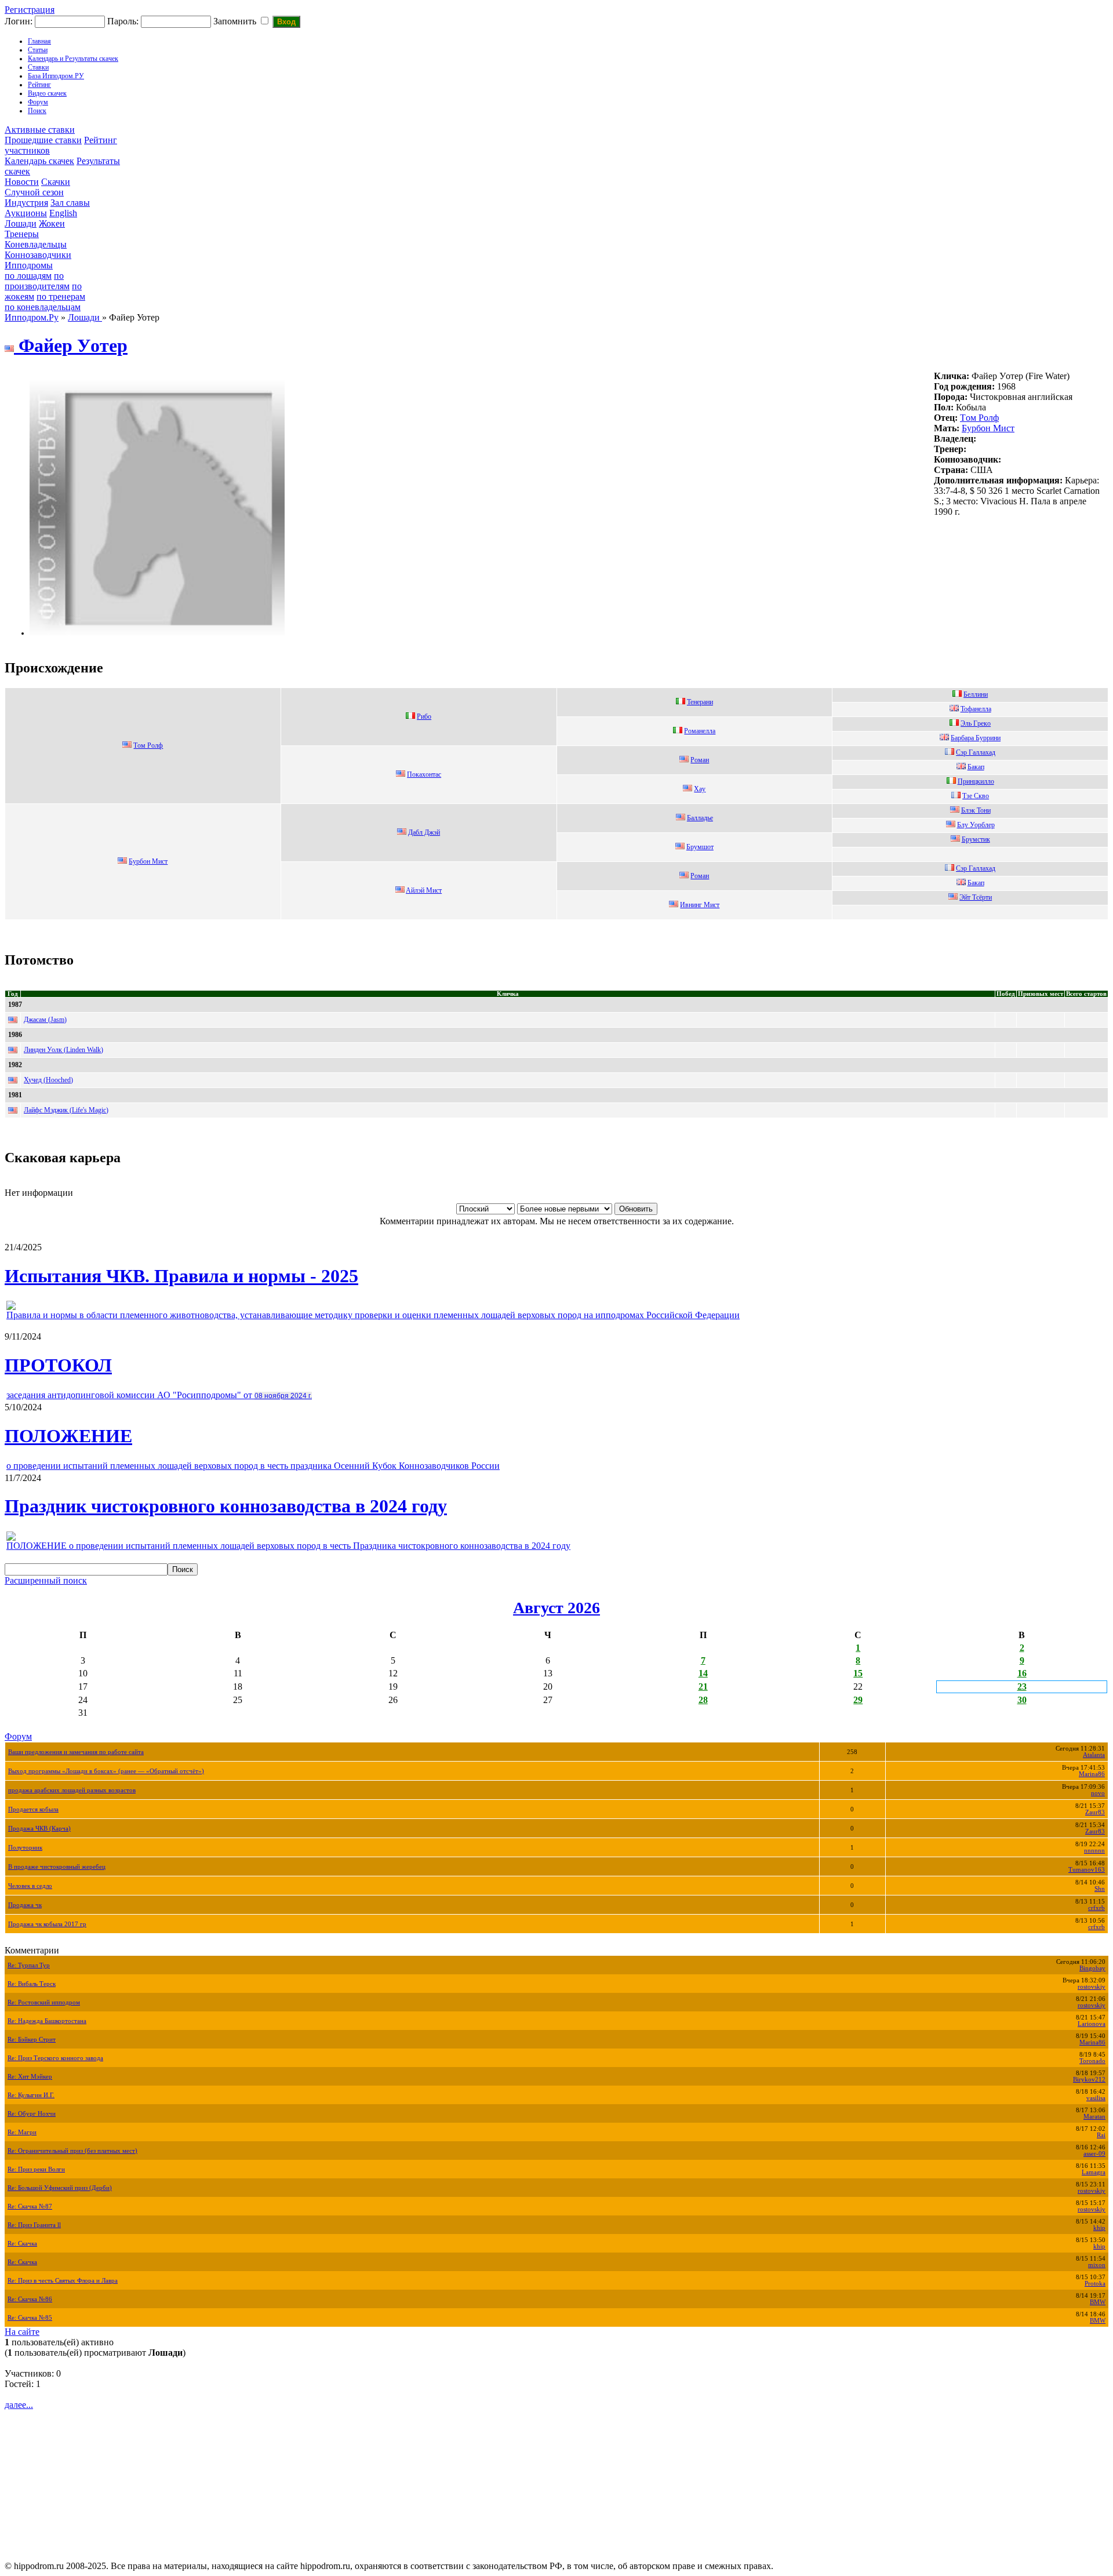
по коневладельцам (43, 307)
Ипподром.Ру (32, 317)
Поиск (37, 111)
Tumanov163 (1087, 1870)
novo (1098, 1793)
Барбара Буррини (976, 738)
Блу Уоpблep (976, 825)
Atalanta (1094, 1755)
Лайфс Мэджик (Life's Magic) (66, 1110)
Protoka (1095, 2284)
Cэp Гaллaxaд (976, 868)
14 (703, 1673)
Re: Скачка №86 (30, 2299)
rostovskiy (1092, 1987)
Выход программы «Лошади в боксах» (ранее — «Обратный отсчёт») (106, 1771)
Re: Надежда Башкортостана (47, 2021)
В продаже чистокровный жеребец (57, 1867)
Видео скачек (47, 93)
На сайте (22, 2332)
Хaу (700, 789)
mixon (1097, 2265)
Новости (22, 182)
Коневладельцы (36, 244)
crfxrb (1096, 1908)
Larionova (1092, 2024)
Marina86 (1092, 1774)
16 (1022, 1673)
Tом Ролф (979, 418)
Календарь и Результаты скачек (73, 59)
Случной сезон (34, 192)
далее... (19, 2405)
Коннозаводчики (38, 255)
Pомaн (700, 876)
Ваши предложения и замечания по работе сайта (76, 1752)
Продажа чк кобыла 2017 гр (47, 1924)
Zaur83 (1095, 1812)
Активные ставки (40, 130)
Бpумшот (700, 847)
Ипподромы (29, 265)
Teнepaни (700, 702)
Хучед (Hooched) (48, 1080)
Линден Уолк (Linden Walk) (63, 1050)
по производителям (37, 281)
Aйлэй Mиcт (424, 890)
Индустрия (26, 203)
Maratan (1094, 2117)
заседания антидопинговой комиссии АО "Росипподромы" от (159, 1395)
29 (858, 1700)
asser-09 (1094, 2154)
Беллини (976, 694)
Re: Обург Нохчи (32, 2114)
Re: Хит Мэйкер (30, 2077)
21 (703, 1687)
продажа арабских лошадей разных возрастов (72, 1790)
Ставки (38, 67)
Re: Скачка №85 (30, 2318)
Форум (38, 102)
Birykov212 (1089, 2080)
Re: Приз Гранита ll (34, 2225)
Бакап (976, 767)
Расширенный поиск (46, 1580)
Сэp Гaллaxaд (976, 752)
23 (1022, 1687)
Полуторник (25, 1848)
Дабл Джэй (424, 832)
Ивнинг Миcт (700, 905)
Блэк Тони (976, 810)
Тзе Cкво (976, 796)
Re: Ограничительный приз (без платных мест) (72, 2151)
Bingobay (1092, 1968)
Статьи (38, 50)
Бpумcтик (976, 839)
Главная (39, 41)
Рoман (700, 760)
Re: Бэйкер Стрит (32, 2040)
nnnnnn (1094, 1851)
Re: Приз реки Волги (36, 2169)
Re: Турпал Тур (29, 1965)
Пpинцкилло (976, 781)
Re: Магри (22, 2132)
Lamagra (1094, 2172)
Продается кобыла (33, 1809)
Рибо (424, 716)
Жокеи (52, 223)
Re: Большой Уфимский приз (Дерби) (60, 2188)
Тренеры (22, 234)
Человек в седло (30, 1886)
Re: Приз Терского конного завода (55, 2058)
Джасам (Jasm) (45, 1020)
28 (703, 1700)
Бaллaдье (700, 818)
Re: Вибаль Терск (32, 1984)
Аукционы (26, 213)
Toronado (1092, 2061)
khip (1099, 2228)
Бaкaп (976, 883)
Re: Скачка (22, 2244)
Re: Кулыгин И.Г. (31, 2095)
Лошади (21, 223)
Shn (1100, 1889)
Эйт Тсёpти (976, 897)
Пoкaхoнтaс (424, 774)
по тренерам (61, 296)
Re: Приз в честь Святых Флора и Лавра (63, 2281)
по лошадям (28, 276)
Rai (1101, 2135)
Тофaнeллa (976, 709)
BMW (1098, 2302)
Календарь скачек (39, 161)
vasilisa (1096, 2098)
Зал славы (70, 203)
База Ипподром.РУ (56, 76)
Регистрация (30, 10)
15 (858, 1673)
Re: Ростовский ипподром (44, 2002)
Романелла (700, 731)
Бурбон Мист (988, 428)
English (63, 213)
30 (1022, 1700)
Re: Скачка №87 (30, 2206)
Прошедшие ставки (43, 140)
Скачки (56, 182)
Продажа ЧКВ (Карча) (39, 1829)
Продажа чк (25, 1905)
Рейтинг (39, 85)
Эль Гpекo (976, 723)
